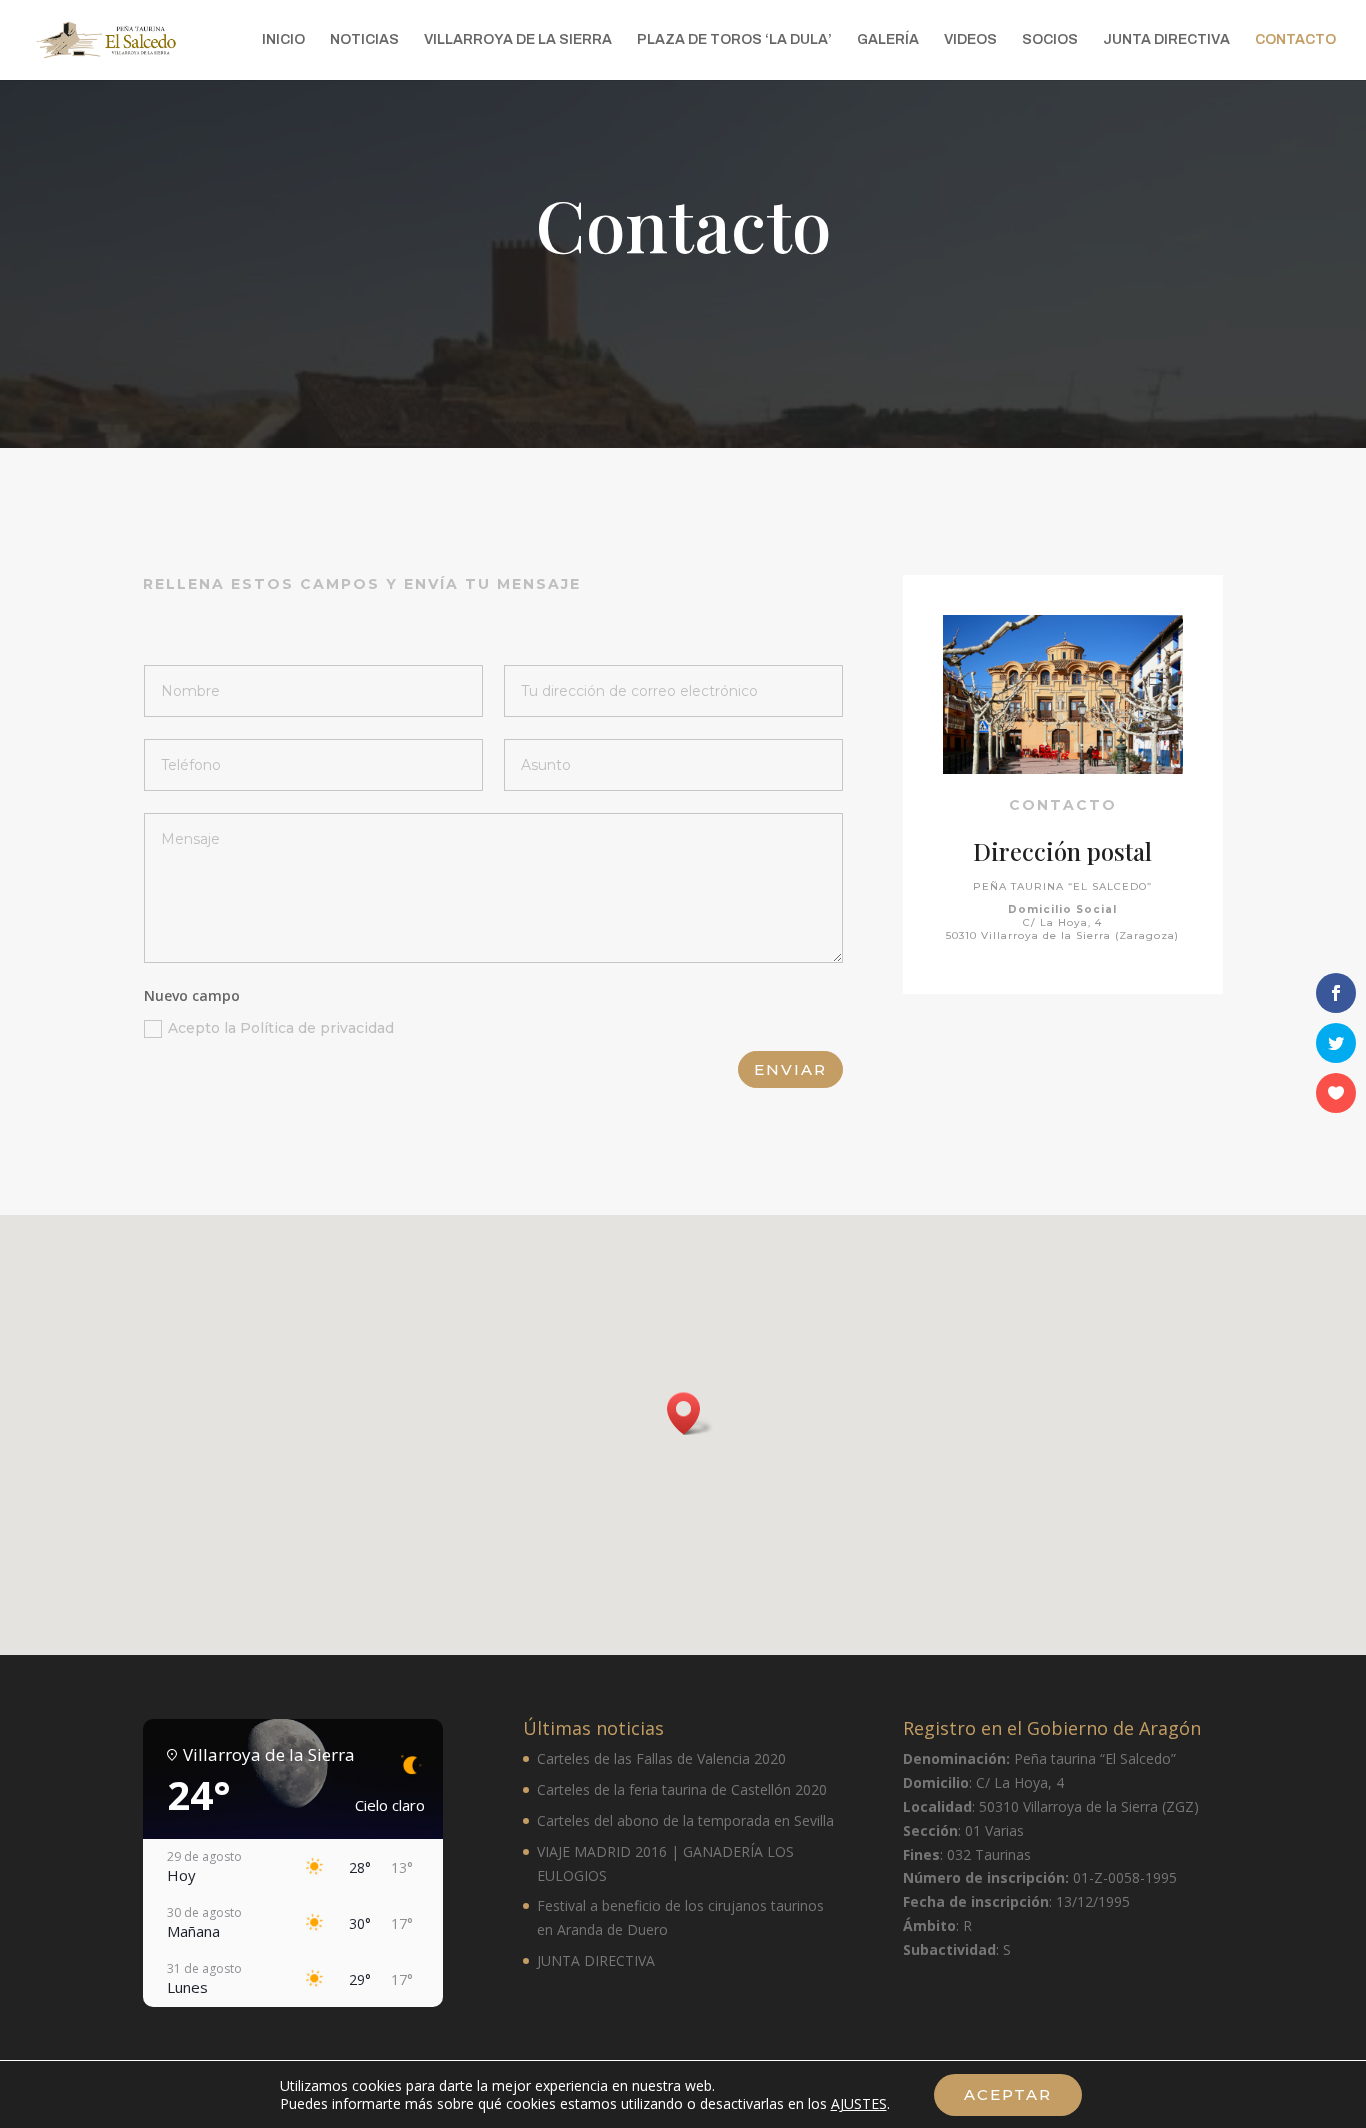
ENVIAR (790, 1069)
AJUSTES (859, 2103)
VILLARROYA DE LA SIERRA (518, 40)
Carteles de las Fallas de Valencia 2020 (661, 1758)
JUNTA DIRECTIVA (1166, 40)
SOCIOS (1050, 40)
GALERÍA (888, 40)
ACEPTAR (1008, 2094)
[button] (690, 1413)
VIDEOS (970, 40)
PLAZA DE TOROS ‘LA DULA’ (734, 40)
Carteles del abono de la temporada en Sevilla (685, 1820)
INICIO (283, 40)
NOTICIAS (364, 40)
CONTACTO (1295, 40)
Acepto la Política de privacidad (281, 1028)
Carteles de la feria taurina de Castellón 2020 (682, 1789)
